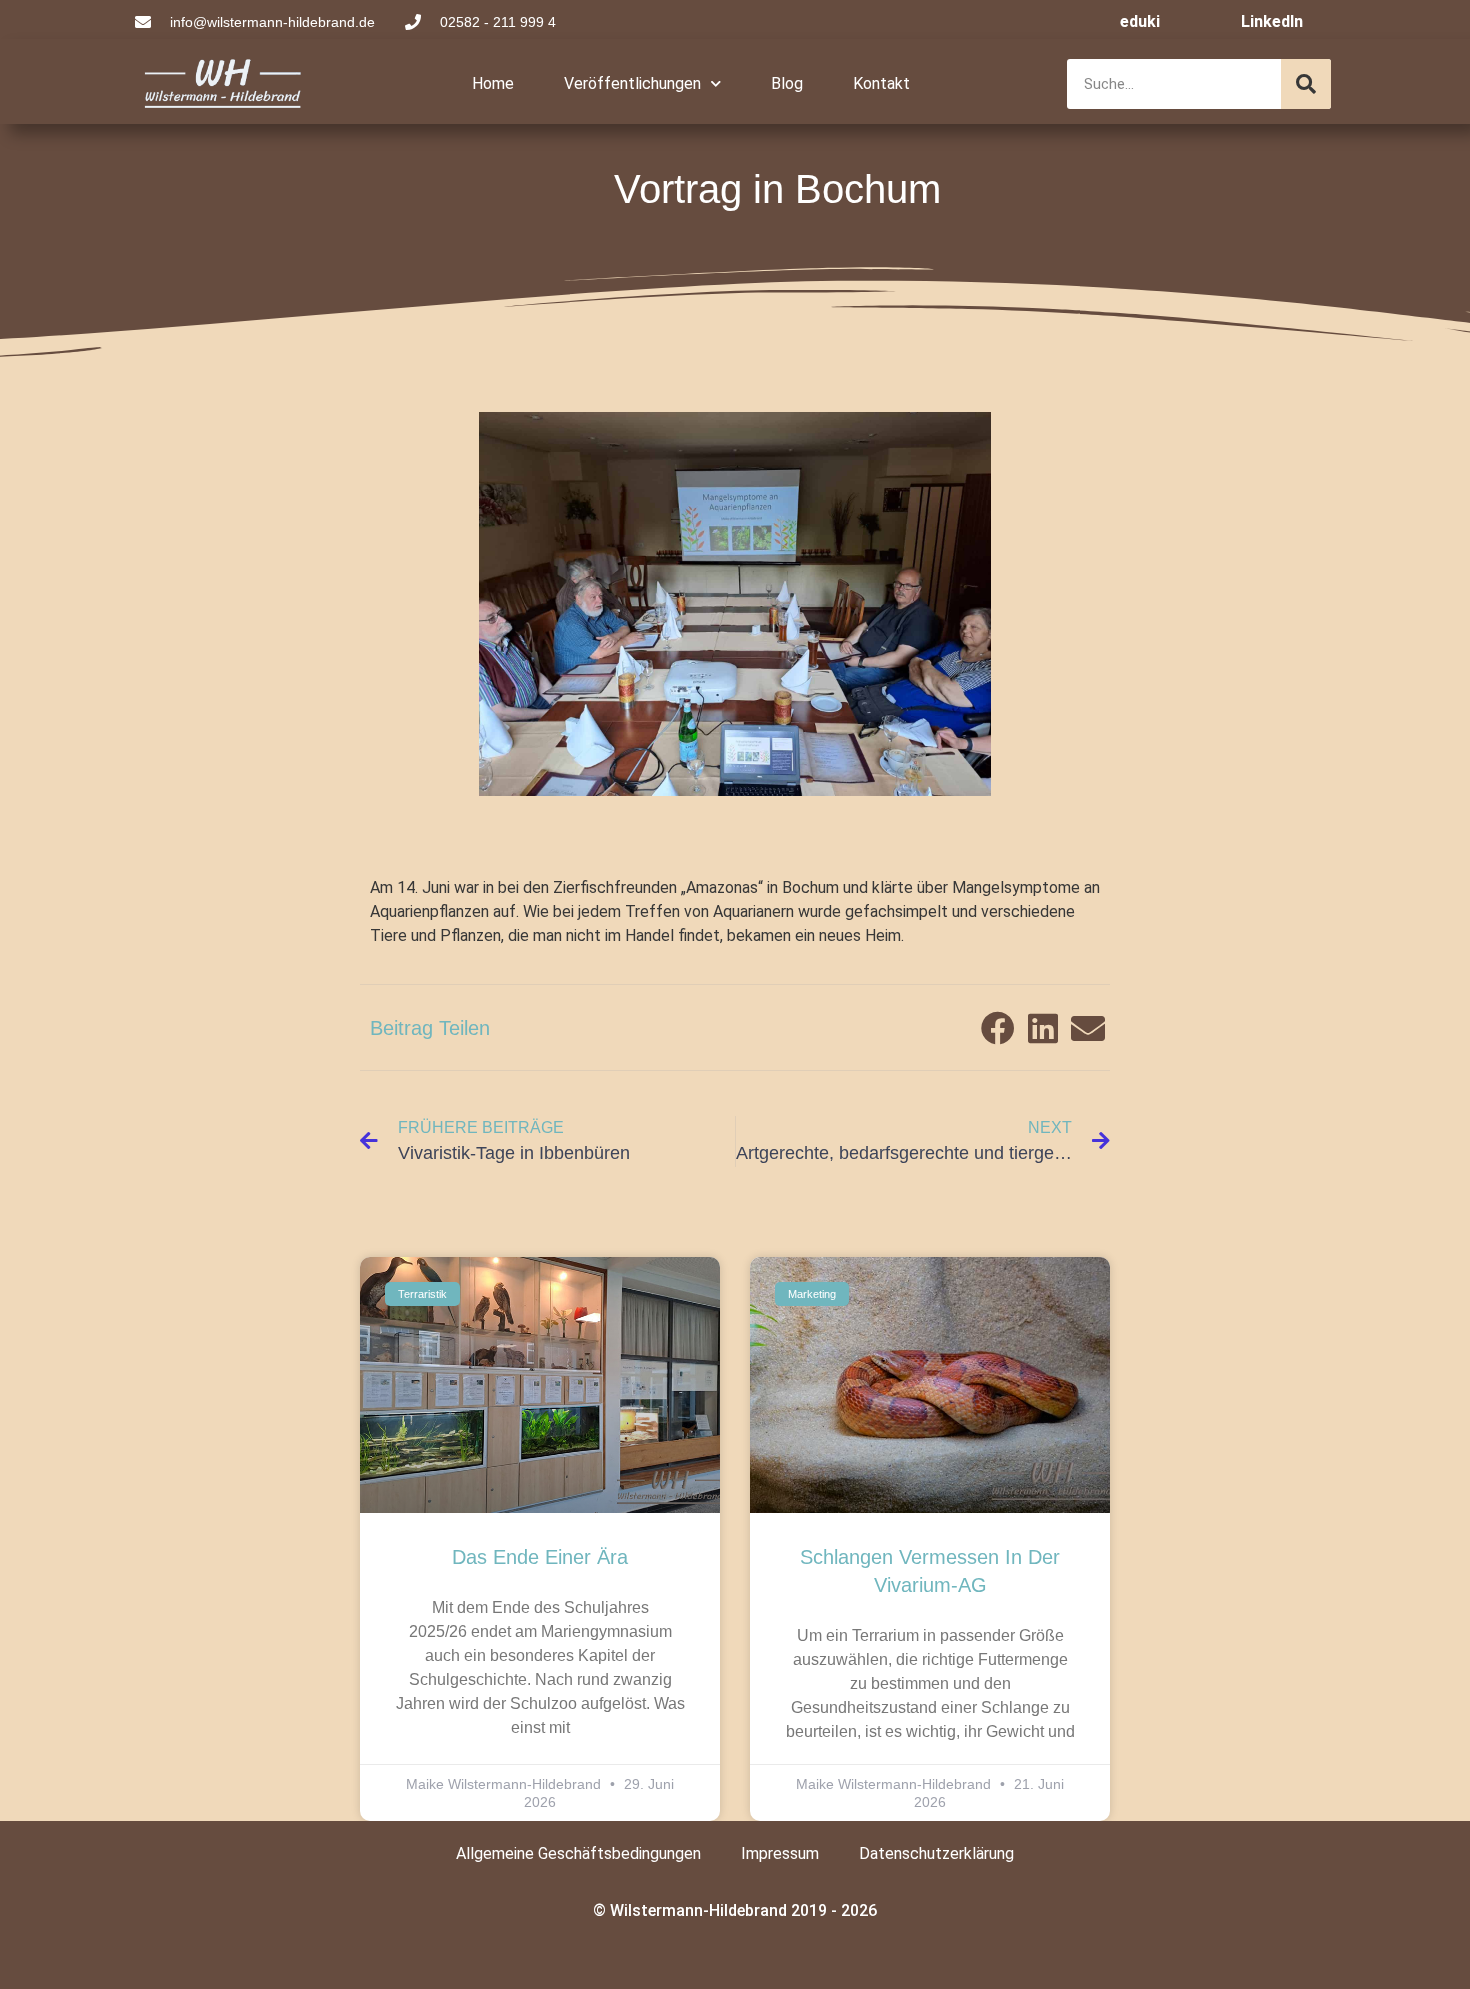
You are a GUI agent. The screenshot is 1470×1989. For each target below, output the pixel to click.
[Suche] (1306, 84)
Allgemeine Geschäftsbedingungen (578, 1853)
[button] (997, 1027)
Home (493, 83)
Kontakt (881, 83)
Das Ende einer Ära (540, 1557)
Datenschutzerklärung (936, 1853)
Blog (787, 83)
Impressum (780, 1853)
